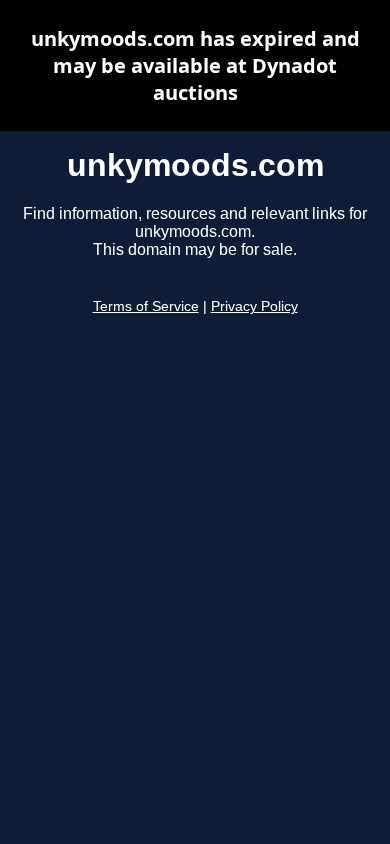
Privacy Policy (254, 306)
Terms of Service (146, 306)
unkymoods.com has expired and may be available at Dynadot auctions (195, 65)
